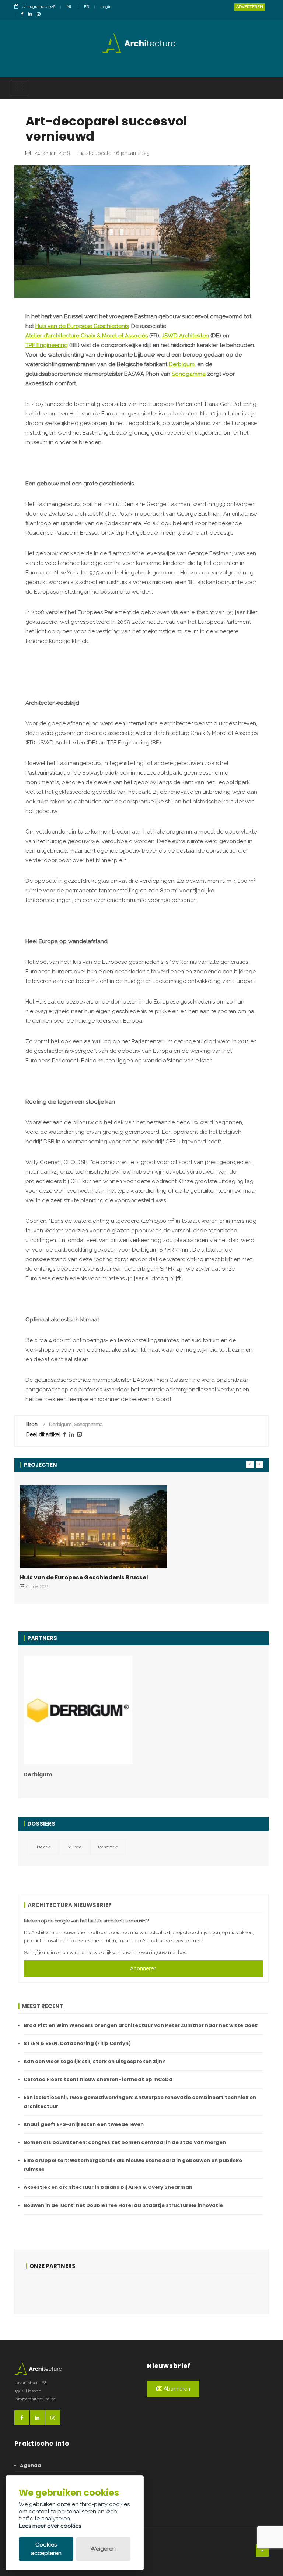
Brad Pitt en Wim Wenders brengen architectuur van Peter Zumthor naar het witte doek (141, 2025)
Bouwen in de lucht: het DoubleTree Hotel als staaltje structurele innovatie (123, 2205)
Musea (74, 1847)
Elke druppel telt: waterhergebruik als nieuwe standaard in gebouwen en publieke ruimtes (133, 2165)
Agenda (31, 2465)
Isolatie (44, 1847)
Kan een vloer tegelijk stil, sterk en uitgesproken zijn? (94, 2061)
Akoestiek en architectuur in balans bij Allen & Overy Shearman (108, 2187)
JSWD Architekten (185, 336)
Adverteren (250, 7)
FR (87, 7)
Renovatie (108, 1847)
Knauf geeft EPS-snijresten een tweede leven (84, 2124)
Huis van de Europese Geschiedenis (82, 326)
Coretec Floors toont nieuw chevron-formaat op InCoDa (98, 2079)
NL (70, 7)
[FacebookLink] (24, 15)
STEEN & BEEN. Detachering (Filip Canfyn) (77, 2043)
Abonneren (143, 1968)
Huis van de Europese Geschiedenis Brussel (84, 1577)
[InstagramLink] (41, 15)
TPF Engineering (47, 345)
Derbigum (182, 364)
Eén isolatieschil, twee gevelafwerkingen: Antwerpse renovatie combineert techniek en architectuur (140, 2102)
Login (106, 7)
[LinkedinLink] (32, 15)
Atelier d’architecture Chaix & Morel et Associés (87, 336)
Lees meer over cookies (50, 2526)
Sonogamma (189, 374)
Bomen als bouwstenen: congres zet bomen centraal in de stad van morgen (125, 2142)
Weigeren (103, 2549)
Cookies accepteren (46, 2549)
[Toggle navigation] (19, 88)
